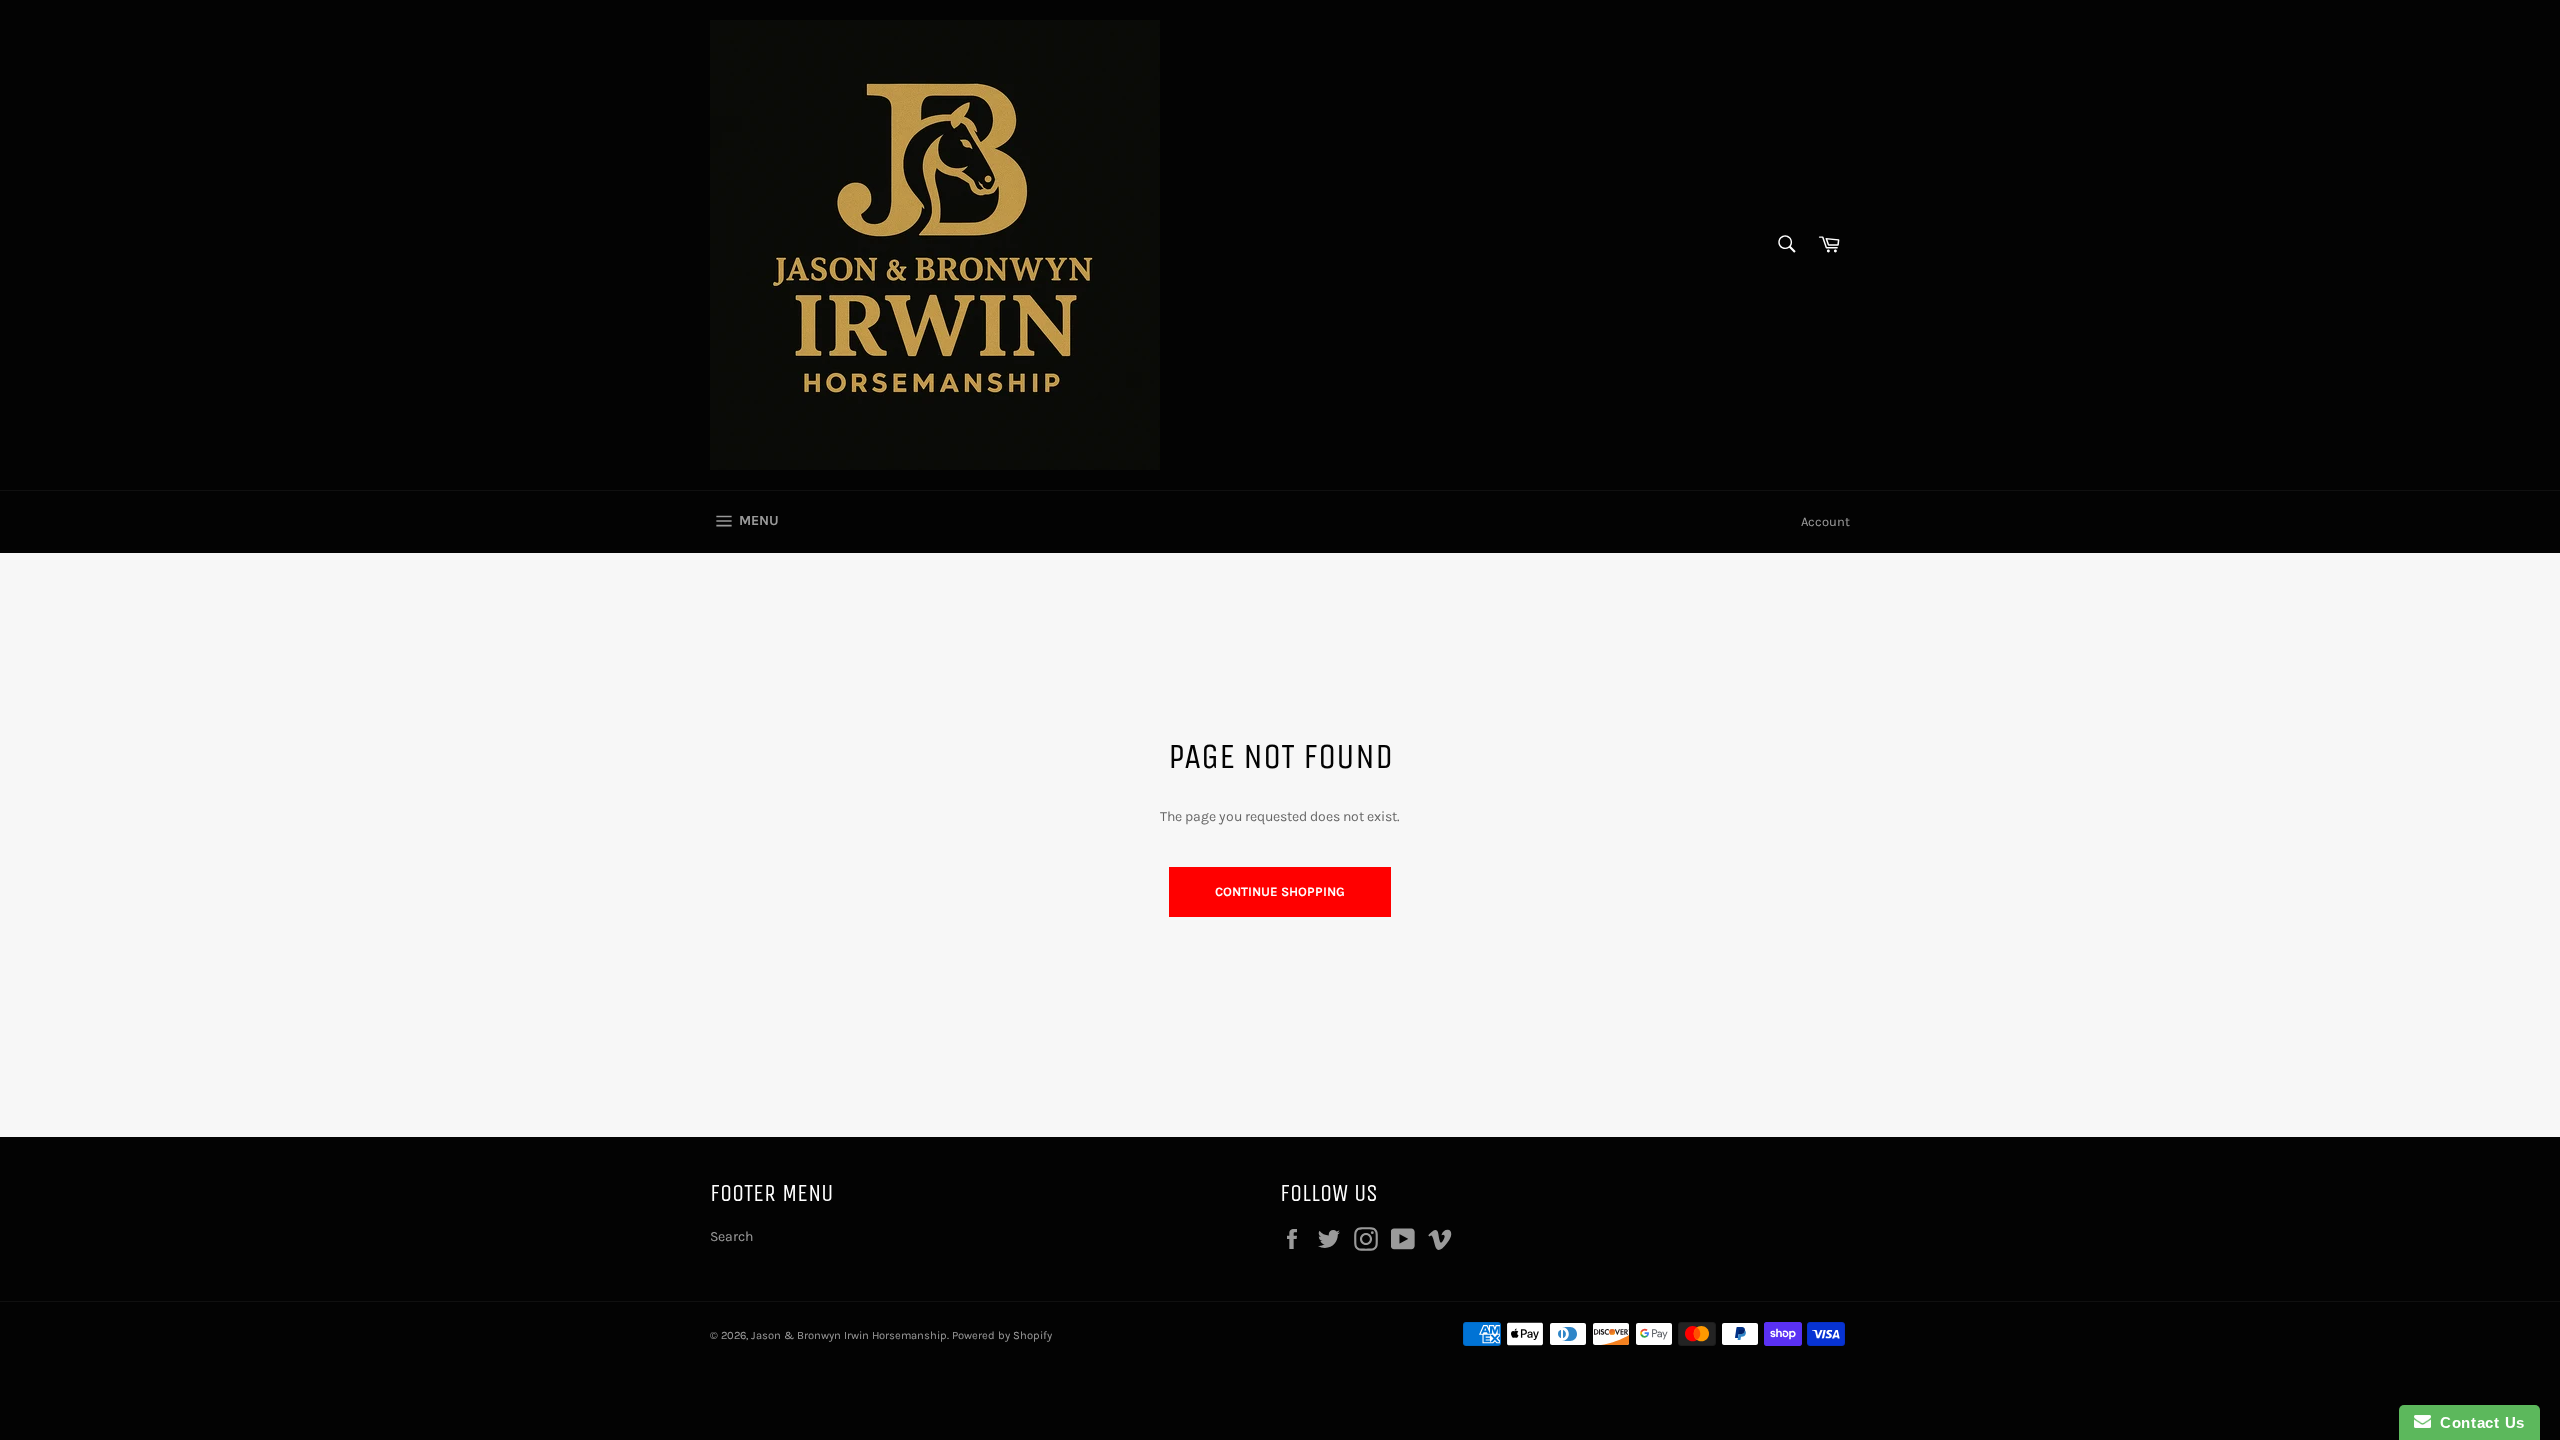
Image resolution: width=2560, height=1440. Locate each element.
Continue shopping (1280, 891)
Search (731, 1236)
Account (1825, 521)
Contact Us (2478, 1422)
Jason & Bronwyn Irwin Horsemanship (849, 1335)
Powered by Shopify (1002, 1335)
